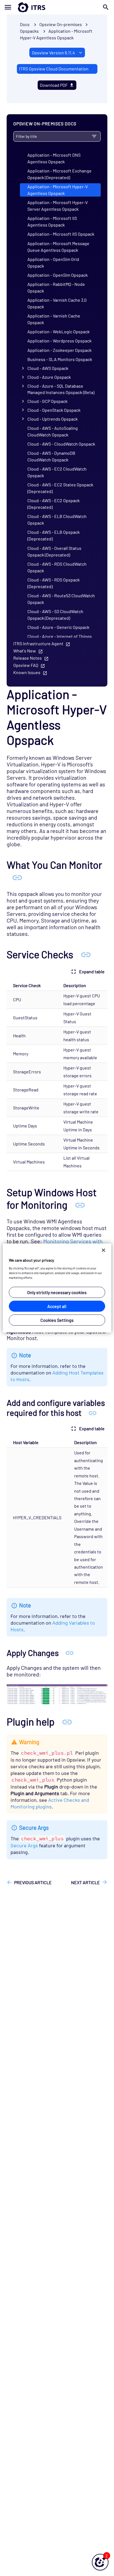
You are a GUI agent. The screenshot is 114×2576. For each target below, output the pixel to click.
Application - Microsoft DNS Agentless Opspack (54, 158)
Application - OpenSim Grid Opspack (53, 262)
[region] (57, 1288)
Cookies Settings (57, 1320)
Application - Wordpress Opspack (59, 341)
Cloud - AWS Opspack (48, 368)
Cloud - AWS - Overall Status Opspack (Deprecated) (54, 551)
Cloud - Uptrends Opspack (53, 419)
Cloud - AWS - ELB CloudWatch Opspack (57, 519)
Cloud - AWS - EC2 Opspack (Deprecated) (54, 504)
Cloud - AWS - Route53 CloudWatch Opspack (61, 599)
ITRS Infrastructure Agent (38, 643)
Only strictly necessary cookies (57, 1292)
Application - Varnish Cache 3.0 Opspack (57, 303)
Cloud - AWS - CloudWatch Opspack (61, 444)
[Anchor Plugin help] (67, 1721)
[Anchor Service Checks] (86, 954)
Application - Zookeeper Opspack (59, 350)
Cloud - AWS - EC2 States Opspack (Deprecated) (60, 488)
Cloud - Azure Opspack (49, 377)
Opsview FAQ (26, 665)
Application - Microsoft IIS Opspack (61, 234)
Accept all (57, 1306)
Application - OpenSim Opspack (58, 275)
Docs (25, 24)
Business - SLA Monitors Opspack (60, 359)
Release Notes (28, 658)
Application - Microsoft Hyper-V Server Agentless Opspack (58, 206)
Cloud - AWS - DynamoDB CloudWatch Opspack (51, 456)
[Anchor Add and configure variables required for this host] (93, 1413)
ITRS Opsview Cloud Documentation (54, 69)
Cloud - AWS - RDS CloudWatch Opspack (57, 567)
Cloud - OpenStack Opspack (54, 410)
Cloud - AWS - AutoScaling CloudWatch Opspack (53, 431)
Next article (85, 1882)
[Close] (103, 1250)
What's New (25, 651)
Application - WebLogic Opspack (59, 331)
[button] (100, 2562)
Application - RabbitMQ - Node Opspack (56, 287)
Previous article (33, 1882)
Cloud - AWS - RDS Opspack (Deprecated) (54, 583)
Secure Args (24, 1845)
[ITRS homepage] (57, 7)
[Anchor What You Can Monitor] (17, 877)
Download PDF (54, 85)
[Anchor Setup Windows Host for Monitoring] (80, 1205)
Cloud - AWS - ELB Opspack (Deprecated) (54, 535)
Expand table (92, 971)
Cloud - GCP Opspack (47, 401)
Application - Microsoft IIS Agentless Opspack (52, 221)
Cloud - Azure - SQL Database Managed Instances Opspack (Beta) (61, 389)
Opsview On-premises (61, 24)
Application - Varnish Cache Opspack (54, 319)
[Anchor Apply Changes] (70, 1653)
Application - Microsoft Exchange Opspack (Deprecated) (59, 174)
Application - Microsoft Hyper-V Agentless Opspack (58, 190)
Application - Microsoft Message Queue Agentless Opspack (58, 247)
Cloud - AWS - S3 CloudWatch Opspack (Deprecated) (55, 615)
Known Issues (27, 672)
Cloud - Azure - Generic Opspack (58, 627)
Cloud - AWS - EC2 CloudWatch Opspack (57, 472)
